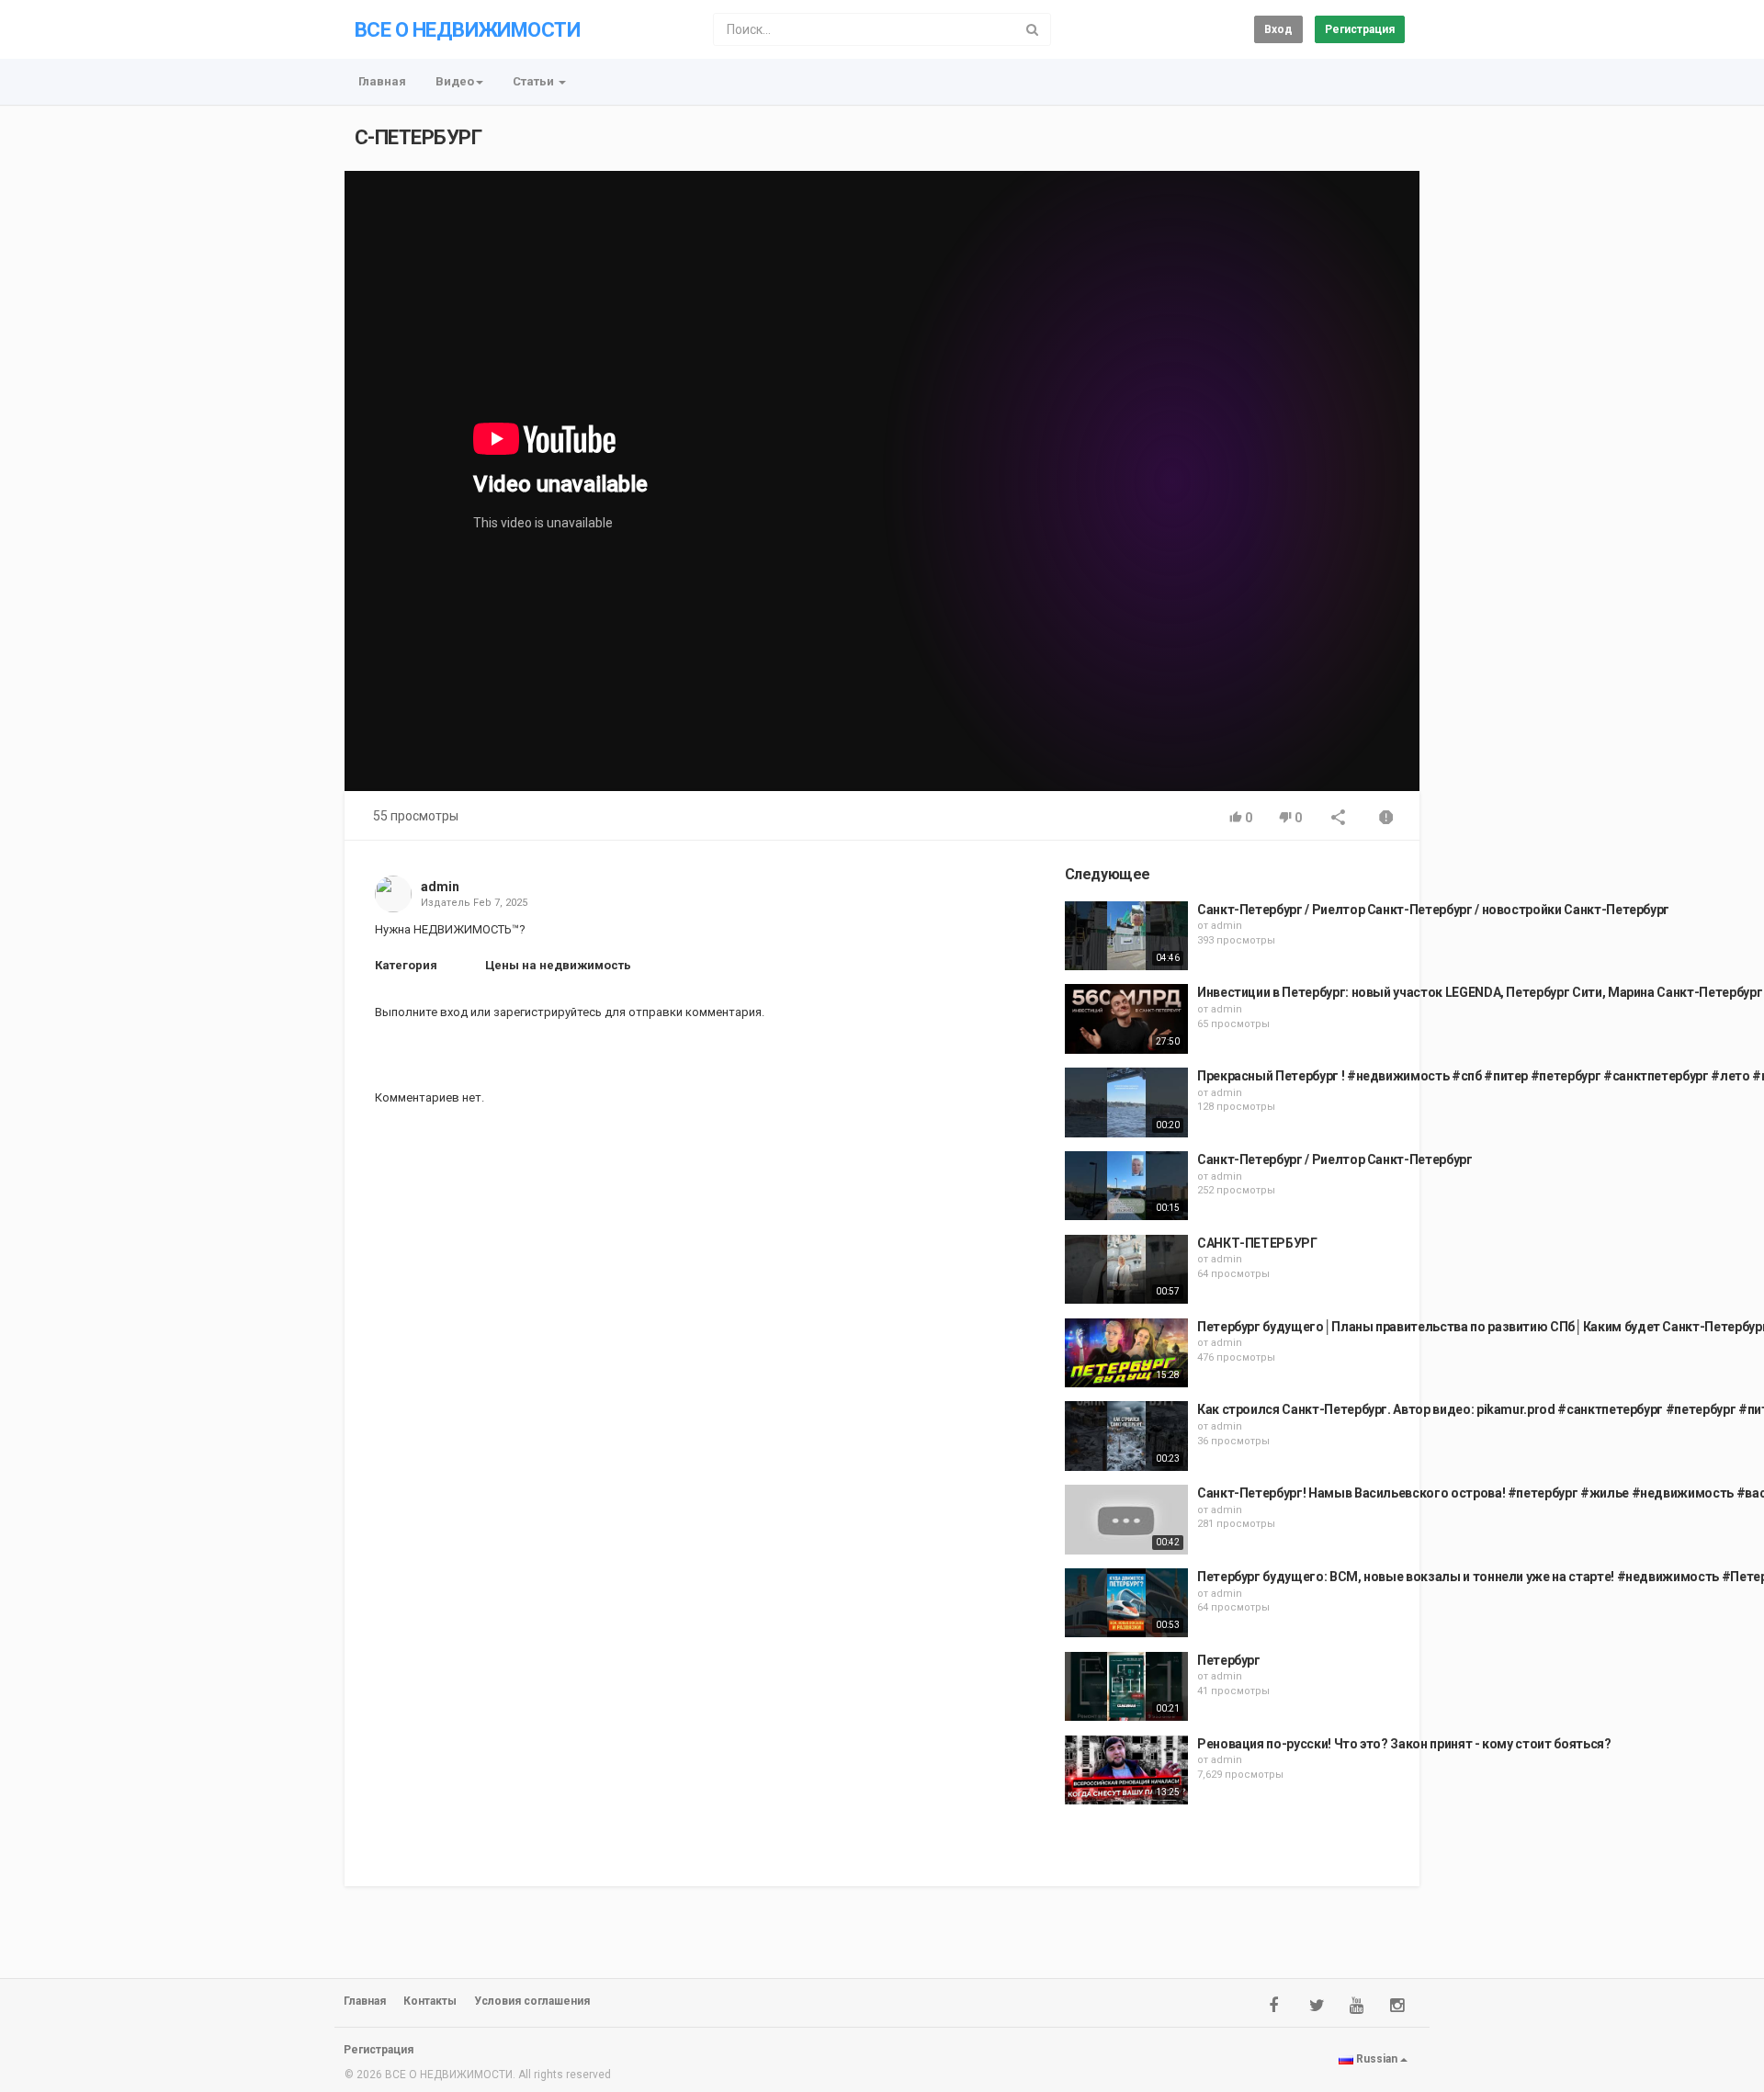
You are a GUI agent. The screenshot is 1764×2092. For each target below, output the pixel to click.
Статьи (535, 81)
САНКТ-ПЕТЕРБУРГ (1257, 1243)
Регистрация (1360, 29)
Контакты (430, 2001)
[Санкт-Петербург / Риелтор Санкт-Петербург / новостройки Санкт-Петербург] (1126, 936)
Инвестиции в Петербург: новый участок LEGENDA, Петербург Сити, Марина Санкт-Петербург (1480, 992)
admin (440, 887)
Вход (1278, 29)
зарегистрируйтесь (548, 1012)
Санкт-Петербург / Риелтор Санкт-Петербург (1335, 1159)
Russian (1377, 2059)
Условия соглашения (532, 2001)
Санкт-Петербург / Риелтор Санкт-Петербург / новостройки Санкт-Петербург (1433, 910)
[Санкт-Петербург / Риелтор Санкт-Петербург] (1126, 1186)
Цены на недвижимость (558, 965)
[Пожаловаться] (1386, 819)
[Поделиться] (1339, 819)
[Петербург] (1126, 1687)
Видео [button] (455, 81)
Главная (382, 81)
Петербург (1229, 1660)
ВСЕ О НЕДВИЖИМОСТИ (467, 30)
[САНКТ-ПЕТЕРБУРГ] (1126, 1270)
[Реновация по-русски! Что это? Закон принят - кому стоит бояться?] (1126, 1770)
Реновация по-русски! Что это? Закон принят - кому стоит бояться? (1404, 1744)
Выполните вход (421, 1012)
